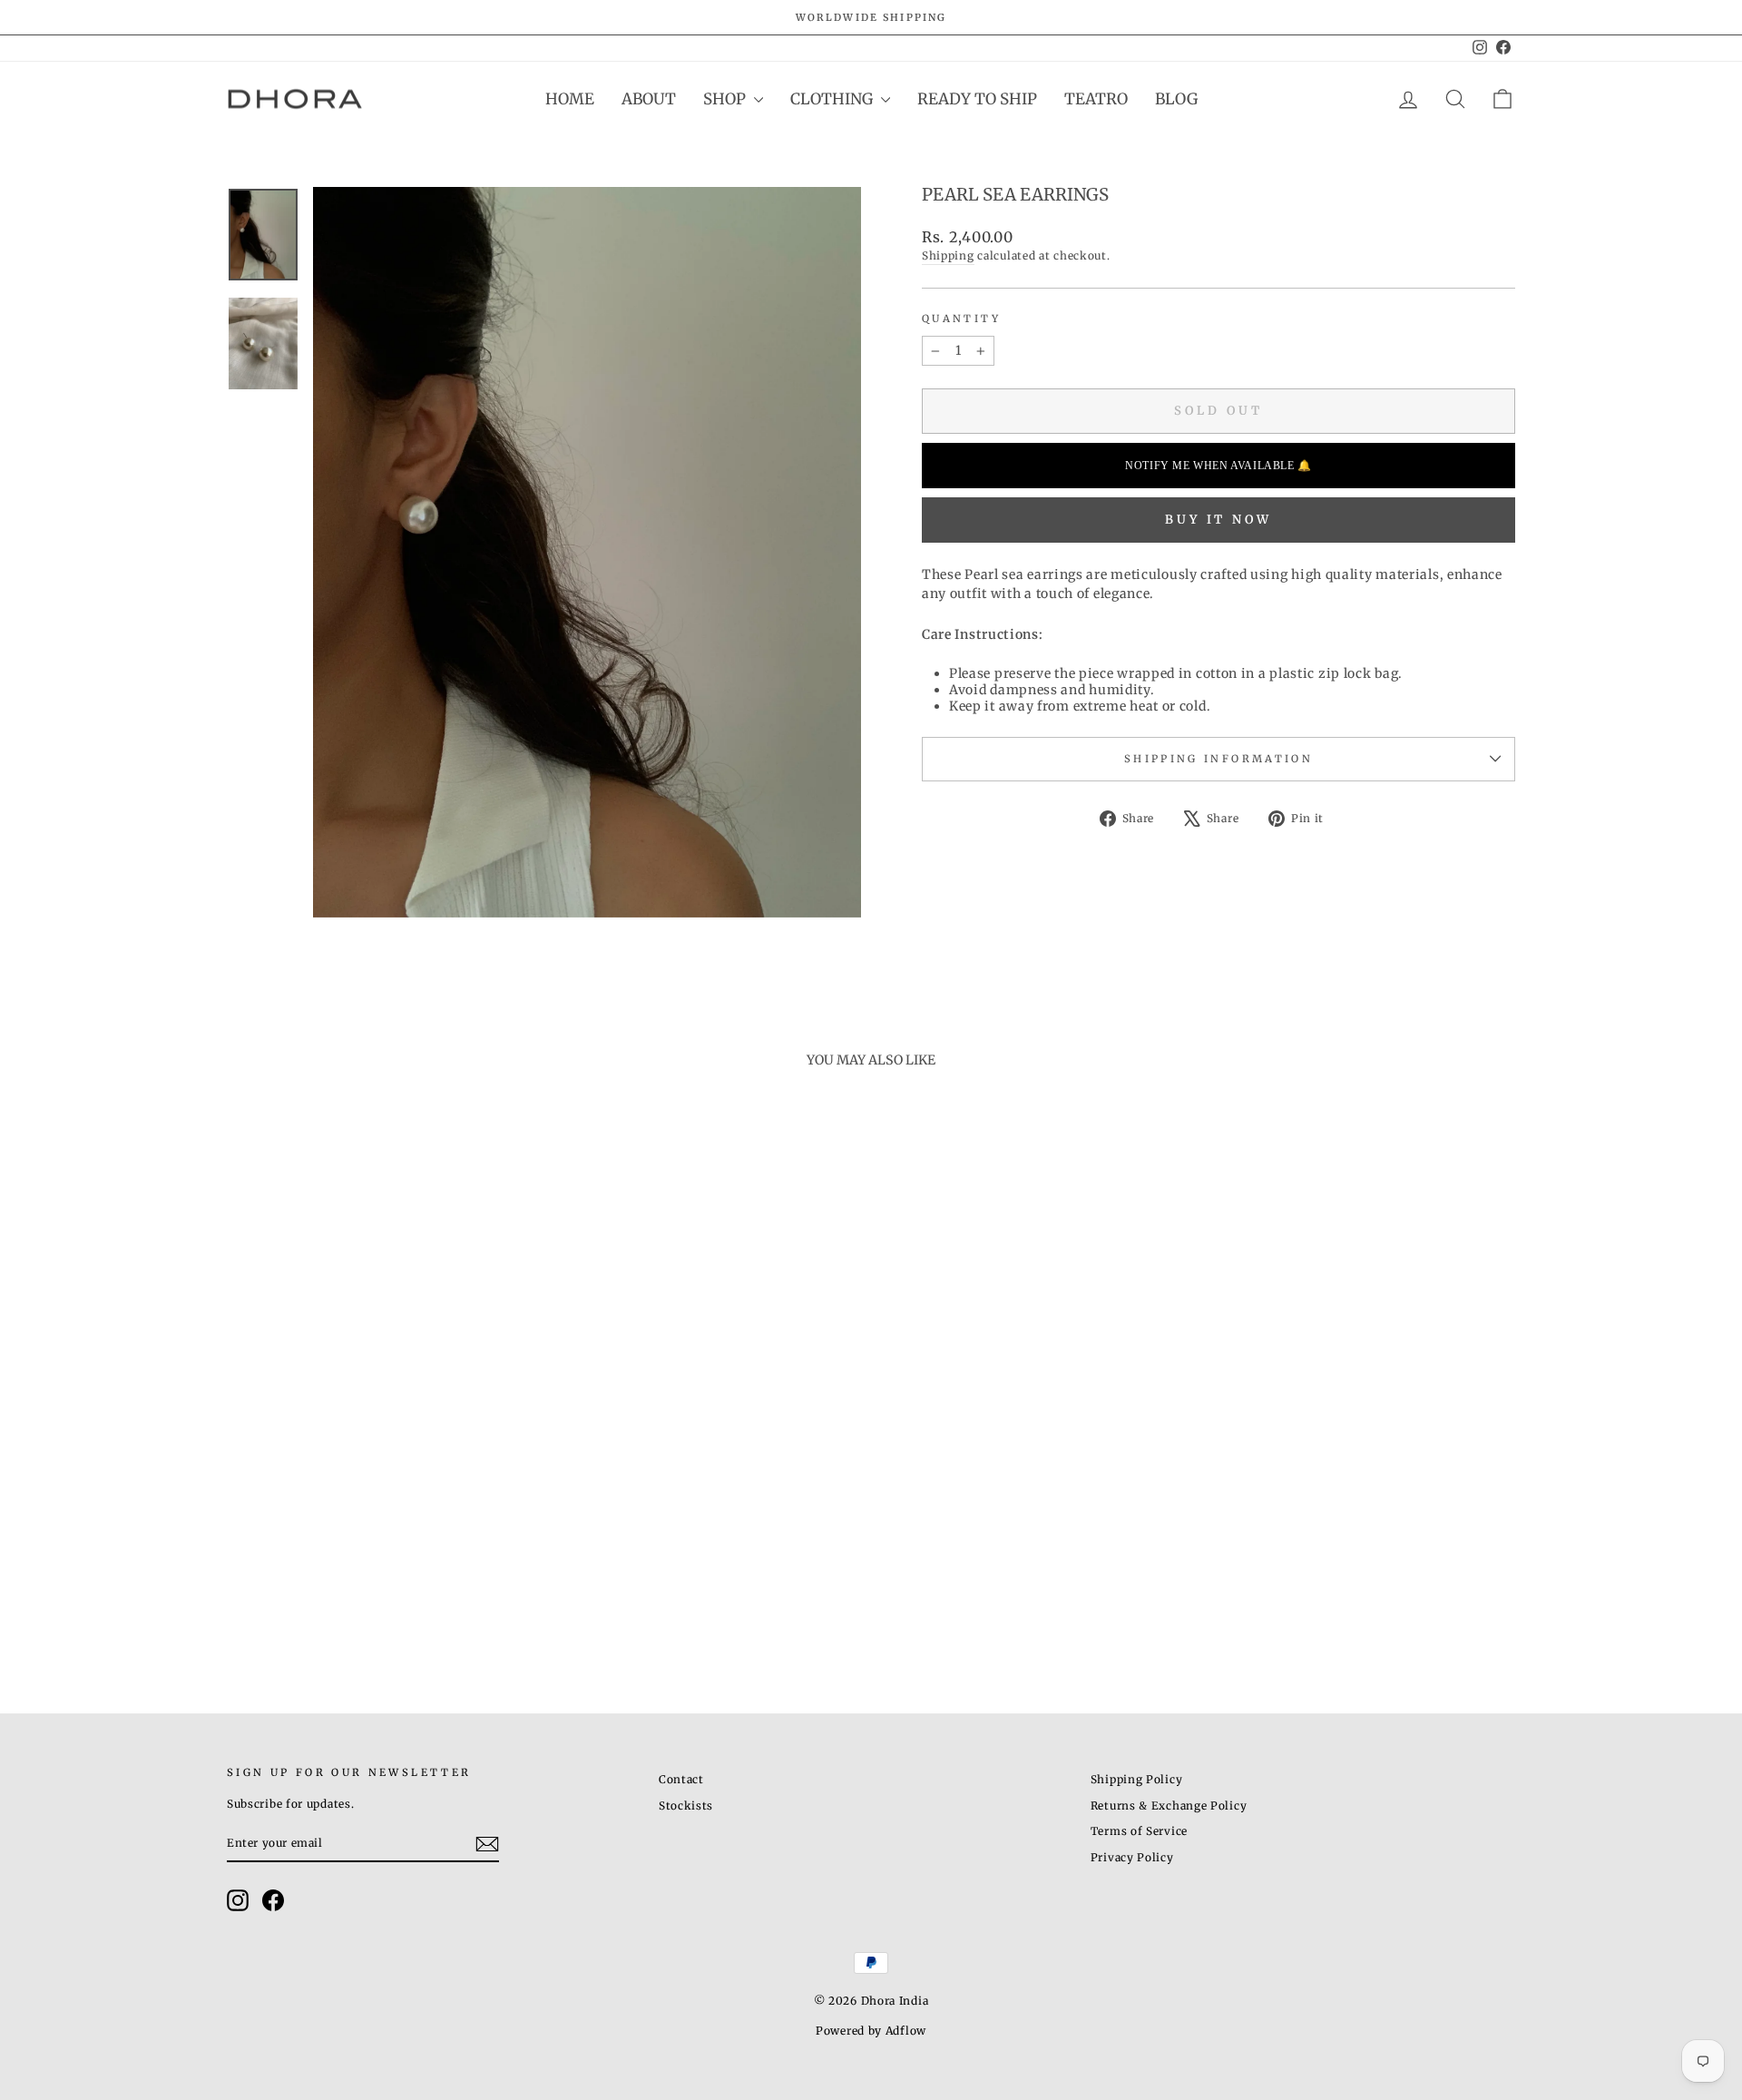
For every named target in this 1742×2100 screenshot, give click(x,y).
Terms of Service (1139, 1831)
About (649, 99)
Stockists (686, 1806)
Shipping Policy (1137, 1779)
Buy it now (1218, 520)
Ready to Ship (977, 99)
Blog (1176, 99)
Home (570, 99)
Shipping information (1218, 759)
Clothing (833, 99)
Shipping (948, 255)
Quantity (961, 319)
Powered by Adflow (871, 2031)
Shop (726, 99)
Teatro (1096, 99)
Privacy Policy (1132, 1857)
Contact (681, 1779)
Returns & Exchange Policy (1169, 1806)
